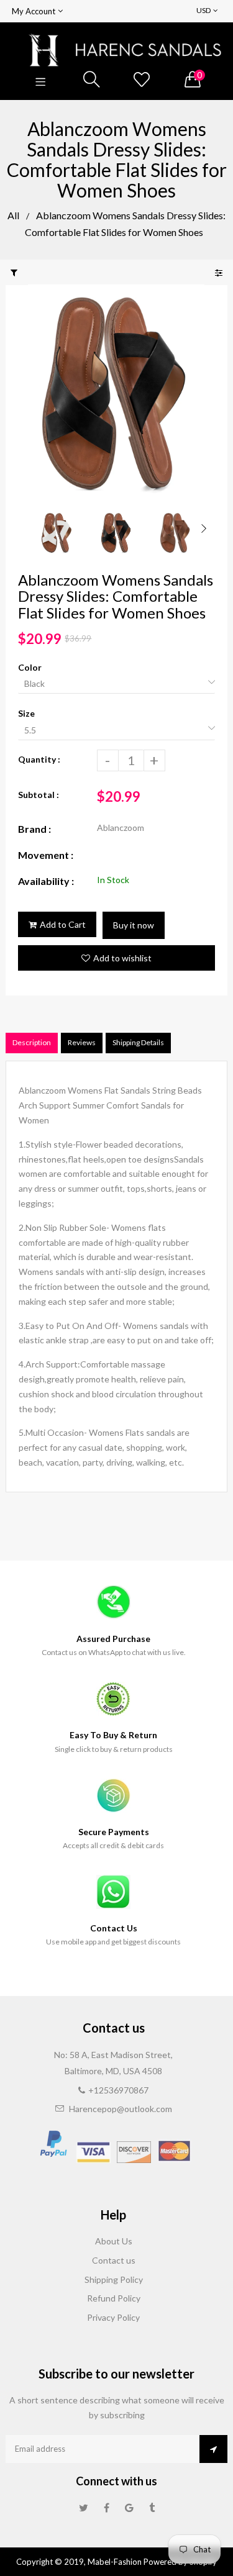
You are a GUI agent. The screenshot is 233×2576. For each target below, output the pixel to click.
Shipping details (138, 1042)
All (13, 215)
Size (26, 713)
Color (30, 667)
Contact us (114, 2260)
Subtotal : (39, 795)
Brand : (34, 829)
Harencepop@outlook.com (121, 2109)
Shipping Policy (114, 2279)
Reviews (82, 1042)
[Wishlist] (142, 80)
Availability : (46, 881)
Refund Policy (114, 2298)
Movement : (46, 855)
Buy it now (134, 925)
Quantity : (39, 759)
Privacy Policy (113, 2317)
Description (32, 1042)
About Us (114, 2241)
